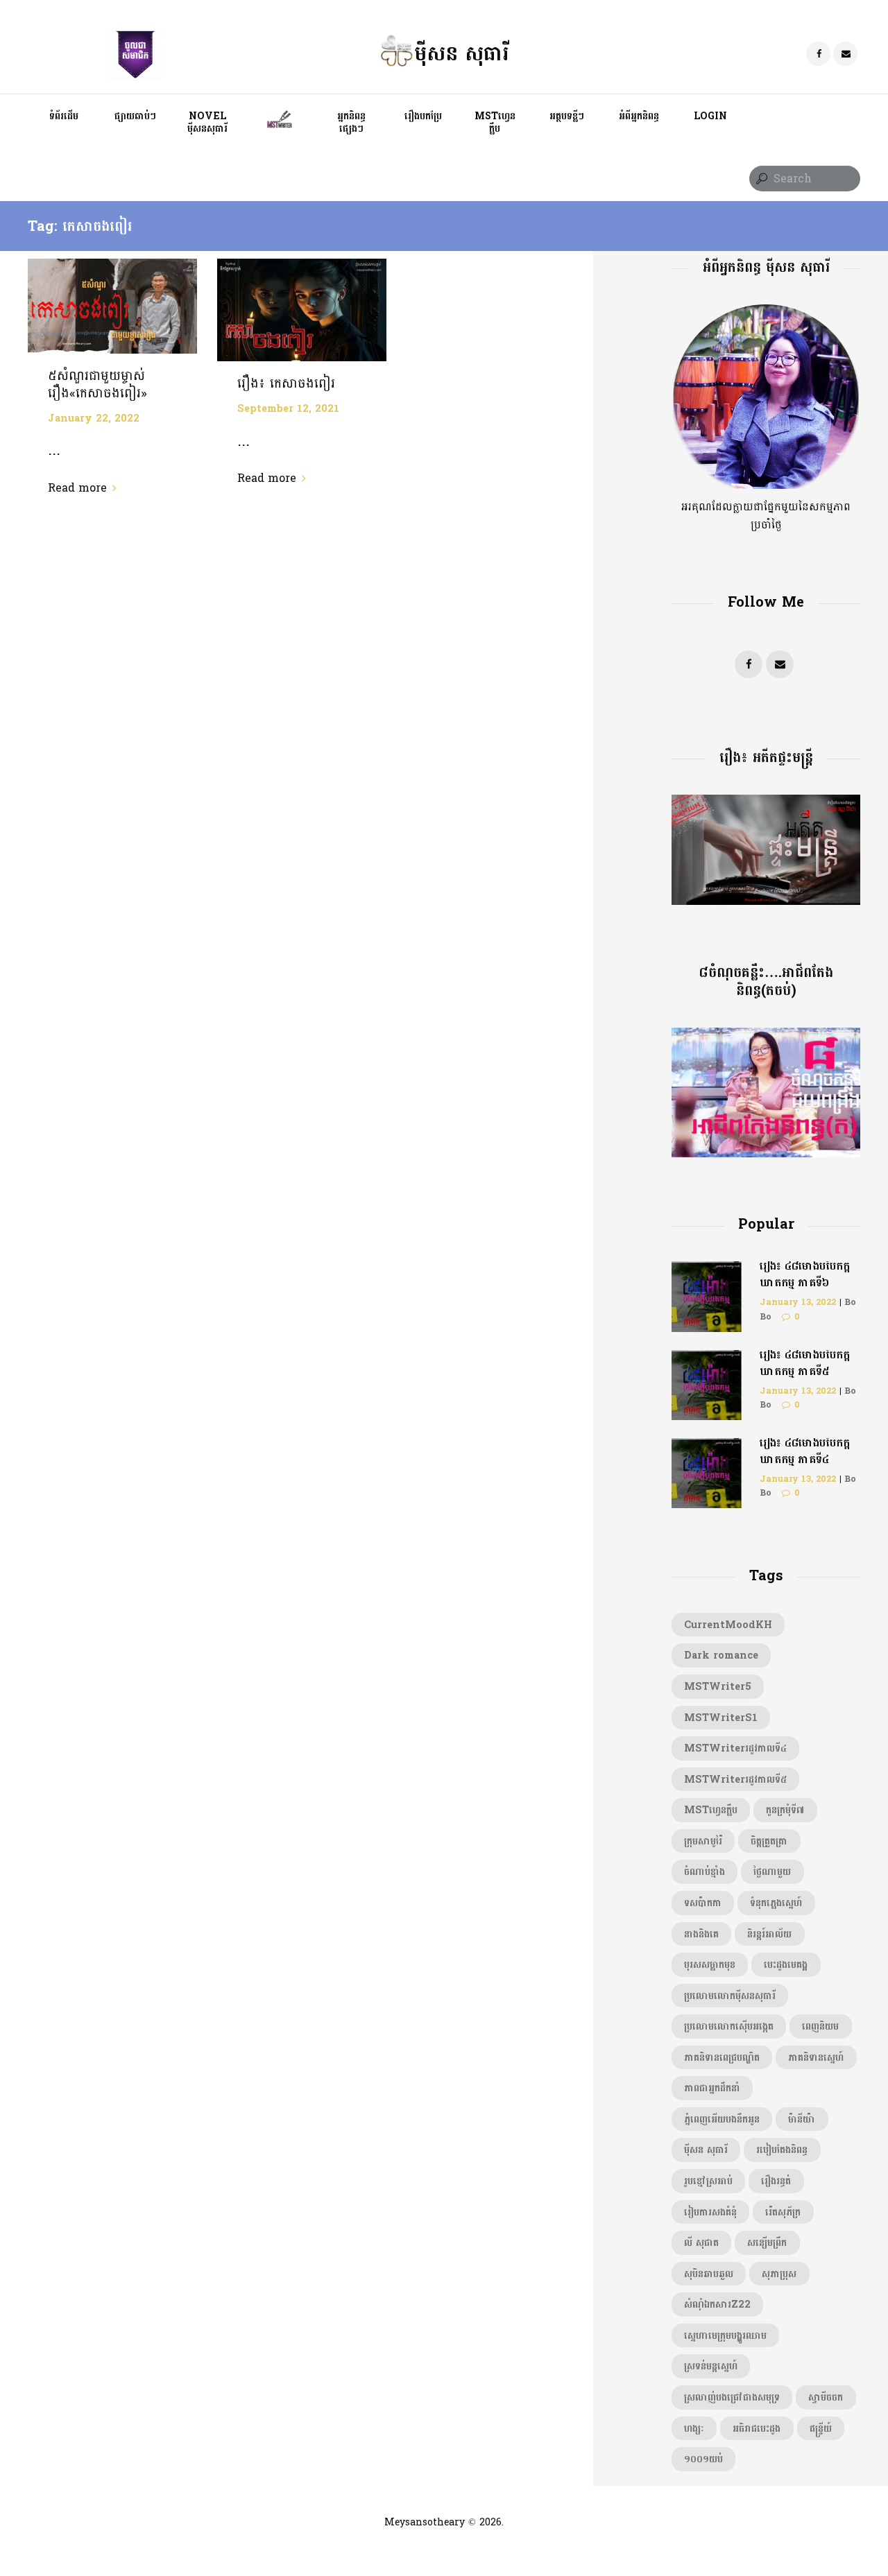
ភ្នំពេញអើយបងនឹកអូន (722, 2119)
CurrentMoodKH (728, 1625)
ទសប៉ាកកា (703, 1903)
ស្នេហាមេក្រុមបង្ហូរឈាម (725, 2335)
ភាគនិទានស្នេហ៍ (816, 2057)
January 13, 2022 (798, 1302)
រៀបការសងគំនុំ (710, 2212)
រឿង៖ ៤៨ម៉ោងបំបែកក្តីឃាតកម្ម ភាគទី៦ (805, 1274)
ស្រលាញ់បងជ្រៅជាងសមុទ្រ (732, 2397)
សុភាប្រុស (779, 2274)
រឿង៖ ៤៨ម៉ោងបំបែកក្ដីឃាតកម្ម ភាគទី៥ (805, 1363)
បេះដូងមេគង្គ (786, 1964)
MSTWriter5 (718, 1686)
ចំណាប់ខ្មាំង (705, 1872)
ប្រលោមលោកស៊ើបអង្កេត (729, 2026)
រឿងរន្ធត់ (776, 2181)
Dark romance (721, 1655)
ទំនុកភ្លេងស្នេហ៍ (776, 1903)
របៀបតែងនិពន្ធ (782, 2150)
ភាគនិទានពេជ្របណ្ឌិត (722, 2057)
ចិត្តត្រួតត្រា (769, 1841)
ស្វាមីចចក (826, 2397)
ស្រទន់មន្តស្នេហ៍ (711, 2366)
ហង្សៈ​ (694, 2428)
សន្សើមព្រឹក (767, 2242)
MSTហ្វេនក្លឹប (711, 1810)
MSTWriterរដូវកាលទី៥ (735, 1779)
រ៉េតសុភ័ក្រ (783, 2212)
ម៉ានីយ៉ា (802, 2119)
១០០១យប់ (703, 2459)
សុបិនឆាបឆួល (709, 2274)
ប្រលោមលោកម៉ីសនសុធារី (730, 1996)
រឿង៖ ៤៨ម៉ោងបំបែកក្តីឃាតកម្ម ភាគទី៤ (805, 1451)
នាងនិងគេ (701, 1934)
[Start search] (760, 179)
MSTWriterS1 (721, 1718)
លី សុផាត (701, 2242)
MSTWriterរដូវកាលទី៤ (735, 1748)
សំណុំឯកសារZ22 (717, 2304)
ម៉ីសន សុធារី (706, 2150)
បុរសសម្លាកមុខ (710, 1964)
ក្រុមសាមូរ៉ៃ (703, 1841)
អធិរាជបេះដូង (757, 2428)
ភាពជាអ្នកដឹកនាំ (712, 2088)
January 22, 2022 (94, 418)
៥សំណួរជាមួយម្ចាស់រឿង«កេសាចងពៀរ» (97, 384)
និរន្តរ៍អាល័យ (769, 1934)
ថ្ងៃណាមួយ (772, 1872)
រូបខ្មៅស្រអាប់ (708, 2181)
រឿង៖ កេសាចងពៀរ (286, 383)
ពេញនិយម (820, 2026)
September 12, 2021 (288, 408)
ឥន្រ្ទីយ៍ (821, 2428)
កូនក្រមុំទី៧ (785, 1810)
